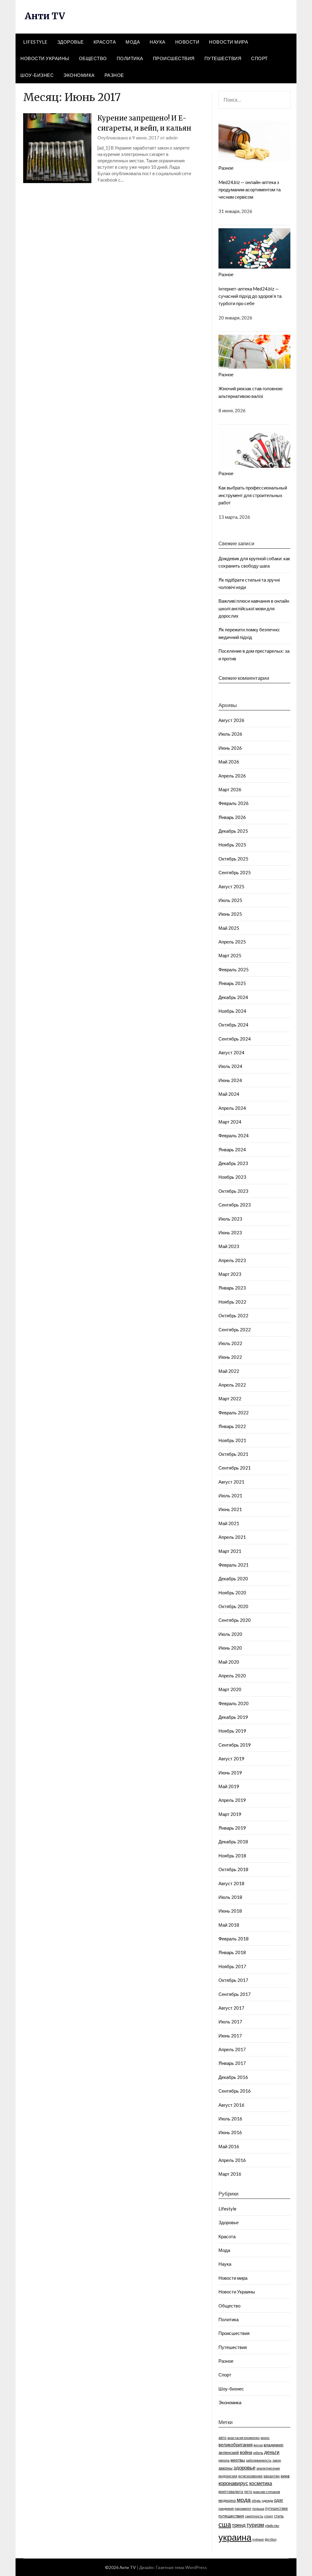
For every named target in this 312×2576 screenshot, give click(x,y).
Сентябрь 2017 (235, 1994)
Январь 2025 (232, 983)
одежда (267, 2500)
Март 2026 (230, 789)
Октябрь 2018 (233, 1869)
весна (258, 2445)
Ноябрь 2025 (232, 845)
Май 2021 (229, 1523)
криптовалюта (231, 2492)
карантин (272, 2476)
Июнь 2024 (230, 1080)
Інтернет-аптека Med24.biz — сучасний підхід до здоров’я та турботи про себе (250, 296)
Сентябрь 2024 (235, 1039)
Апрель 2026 (232, 776)
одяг (278, 2500)
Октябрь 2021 (233, 1454)
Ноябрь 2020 (232, 1593)
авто (222, 2438)
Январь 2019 (232, 1828)
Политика (130, 58)
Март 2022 (230, 1398)
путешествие (277, 2508)
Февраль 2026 (234, 803)
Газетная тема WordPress (181, 2567)
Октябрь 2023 (233, 1191)
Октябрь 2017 (233, 1980)
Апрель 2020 (232, 1676)
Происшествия (174, 58)
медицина (227, 2500)
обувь (256, 2500)
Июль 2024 (230, 1066)
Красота (105, 42)
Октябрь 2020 (233, 1606)
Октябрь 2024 (233, 1025)
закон (277, 2460)
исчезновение (250, 2476)
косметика (261, 2483)
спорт (269, 2516)
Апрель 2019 (232, 1800)
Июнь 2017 (230, 2036)
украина (235, 2537)
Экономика (79, 75)
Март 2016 (230, 2174)
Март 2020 (230, 1689)
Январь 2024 (232, 1149)
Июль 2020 (230, 1634)
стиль (279, 2516)
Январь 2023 (232, 1288)
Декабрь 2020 (233, 1578)
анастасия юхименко (243, 2438)
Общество (93, 58)
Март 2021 (230, 1551)
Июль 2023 (230, 1219)
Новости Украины (45, 58)
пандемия (226, 2508)
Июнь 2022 (230, 1357)
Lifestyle (35, 42)
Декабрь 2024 (233, 997)
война (246, 2452)
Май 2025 (229, 928)
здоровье (244, 2468)
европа (224, 2460)
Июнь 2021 (230, 1509)
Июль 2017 (230, 2022)
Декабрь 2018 (233, 1842)
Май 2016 (229, 2146)
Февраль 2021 (234, 1565)
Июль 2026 (230, 734)
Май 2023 (229, 1246)
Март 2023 (230, 1274)
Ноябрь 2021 (232, 1440)
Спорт (259, 58)
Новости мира (229, 42)
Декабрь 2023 (233, 1163)
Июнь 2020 (230, 1648)
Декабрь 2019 (233, 1717)
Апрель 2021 (232, 1537)
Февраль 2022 (234, 1412)
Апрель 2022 (232, 1385)
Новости (187, 42)
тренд (239, 2525)
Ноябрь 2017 (232, 1966)
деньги (272, 2452)
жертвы (238, 2460)
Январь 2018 (232, 1952)
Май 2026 (229, 762)
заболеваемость (259, 2460)
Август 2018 (231, 1883)
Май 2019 (229, 1786)
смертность (254, 2516)
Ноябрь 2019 (232, 1731)
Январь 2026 (232, 817)
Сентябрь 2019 (235, 1745)
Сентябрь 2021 (235, 1468)
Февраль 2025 (234, 969)
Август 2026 (231, 720)
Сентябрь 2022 (235, 1329)
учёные (258, 2539)
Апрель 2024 (232, 1108)
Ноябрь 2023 (232, 1177)
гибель (258, 2453)
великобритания (236, 2444)
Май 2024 (229, 1094)
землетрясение (268, 2468)
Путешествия (223, 58)
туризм (255, 2525)
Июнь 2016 (230, 2132)
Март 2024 (230, 1122)
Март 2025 (230, 955)
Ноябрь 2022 (232, 1302)
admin (172, 138)
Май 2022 (229, 1371)
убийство (272, 2525)
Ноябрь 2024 (232, 1011)
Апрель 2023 (232, 1260)
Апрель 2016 (232, 2160)
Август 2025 (231, 886)
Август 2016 (231, 2105)
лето (248, 2492)
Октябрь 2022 (233, 1315)
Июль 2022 (230, 1343)
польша (258, 2508)
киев (285, 2476)
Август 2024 (231, 1052)
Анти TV (45, 16)
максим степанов (267, 2492)
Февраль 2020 (234, 1703)
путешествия (231, 2516)
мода (244, 2500)
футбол (271, 2539)
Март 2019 (230, 1814)
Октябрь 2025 (233, 859)
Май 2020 (229, 1662)
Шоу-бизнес (37, 75)
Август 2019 (231, 1759)
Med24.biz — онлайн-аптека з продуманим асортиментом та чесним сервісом (250, 190)
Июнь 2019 (230, 1773)
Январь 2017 (232, 2063)
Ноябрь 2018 (232, 1856)
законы (225, 2468)
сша (225, 2524)
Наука (158, 42)
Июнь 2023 (230, 1232)
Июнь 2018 (230, 1911)
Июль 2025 (230, 900)
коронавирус (233, 2483)
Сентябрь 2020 (235, 1620)
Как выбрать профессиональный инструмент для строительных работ (253, 495)
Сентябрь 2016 (235, 2091)
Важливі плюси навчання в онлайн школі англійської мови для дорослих (254, 608)
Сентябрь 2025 (235, 872)
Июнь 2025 (230, 914)
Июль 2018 (230, 1897)
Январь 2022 (232, 1426)
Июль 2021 (230, 1495)
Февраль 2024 (234, 1135)
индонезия (228, 2476)
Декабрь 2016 (233, 2077)
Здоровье (71, 42)
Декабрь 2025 (233, 831)
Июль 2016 (230, 2119)
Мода (133, 42)
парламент (243, 2508)
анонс (265, 2438)
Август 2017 (231, 2008)
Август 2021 (231, 1482)
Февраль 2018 (234, 1939)
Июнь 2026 (230, 748)
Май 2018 (229, 1925)
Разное (114, 75)
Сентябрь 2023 (235, 1205)
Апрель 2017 (232, 2049)
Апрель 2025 (232, 942)
